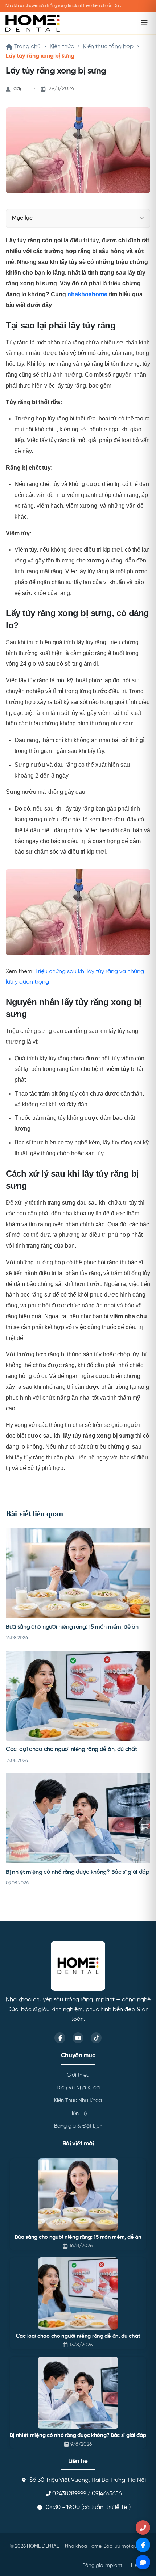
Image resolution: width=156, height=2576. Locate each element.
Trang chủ (27, 47)
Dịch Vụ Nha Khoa (78, 2088)
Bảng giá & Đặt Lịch (78, 2126)
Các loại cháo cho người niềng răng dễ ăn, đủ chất (71, 1750)
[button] (142, 218)
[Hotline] (143, 2527)
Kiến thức (62, 47)
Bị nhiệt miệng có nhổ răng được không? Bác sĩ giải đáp (78, 1872)
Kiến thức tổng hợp (108, 47)
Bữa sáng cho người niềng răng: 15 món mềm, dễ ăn (72, 1627)
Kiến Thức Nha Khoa (78, 2100)
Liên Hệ (78, 2114)
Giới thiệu (78, 2075)
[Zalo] (143, 2562)
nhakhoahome (87, 294)
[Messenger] (143, 2545)
